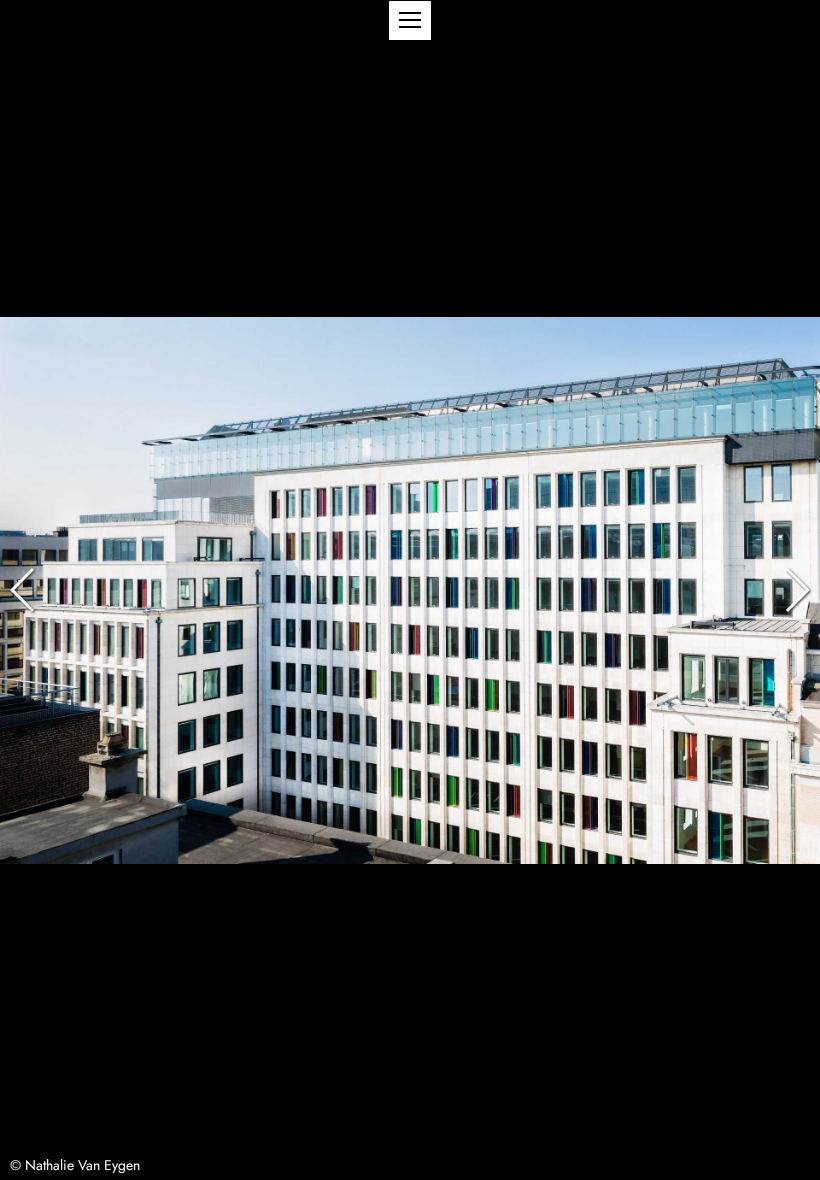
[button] (410, 20)
